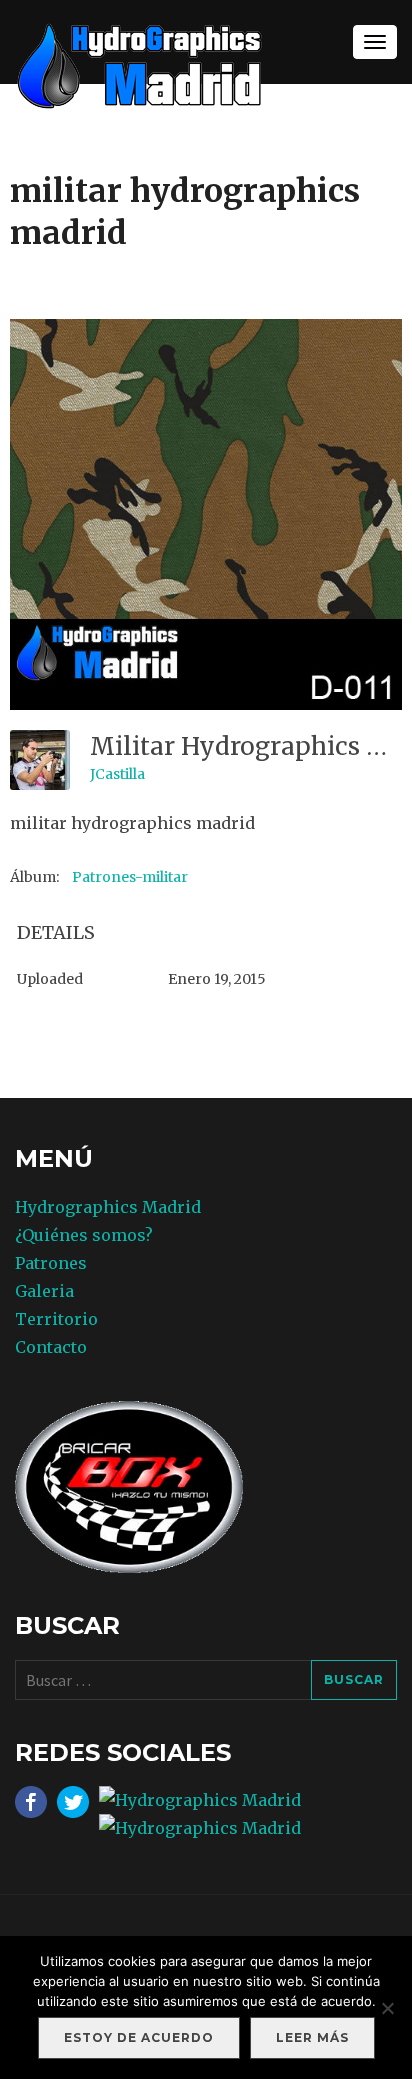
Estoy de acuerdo (139, 2037)
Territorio (56, 1319)
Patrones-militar (130, 877)
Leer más (312, 2037)
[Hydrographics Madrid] (140, 64)
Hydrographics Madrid (108, 1207)
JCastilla (117, 774)
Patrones (51, 1263)
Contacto (51, 1347)
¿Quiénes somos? (84, 1235)
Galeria (44, 1291)
